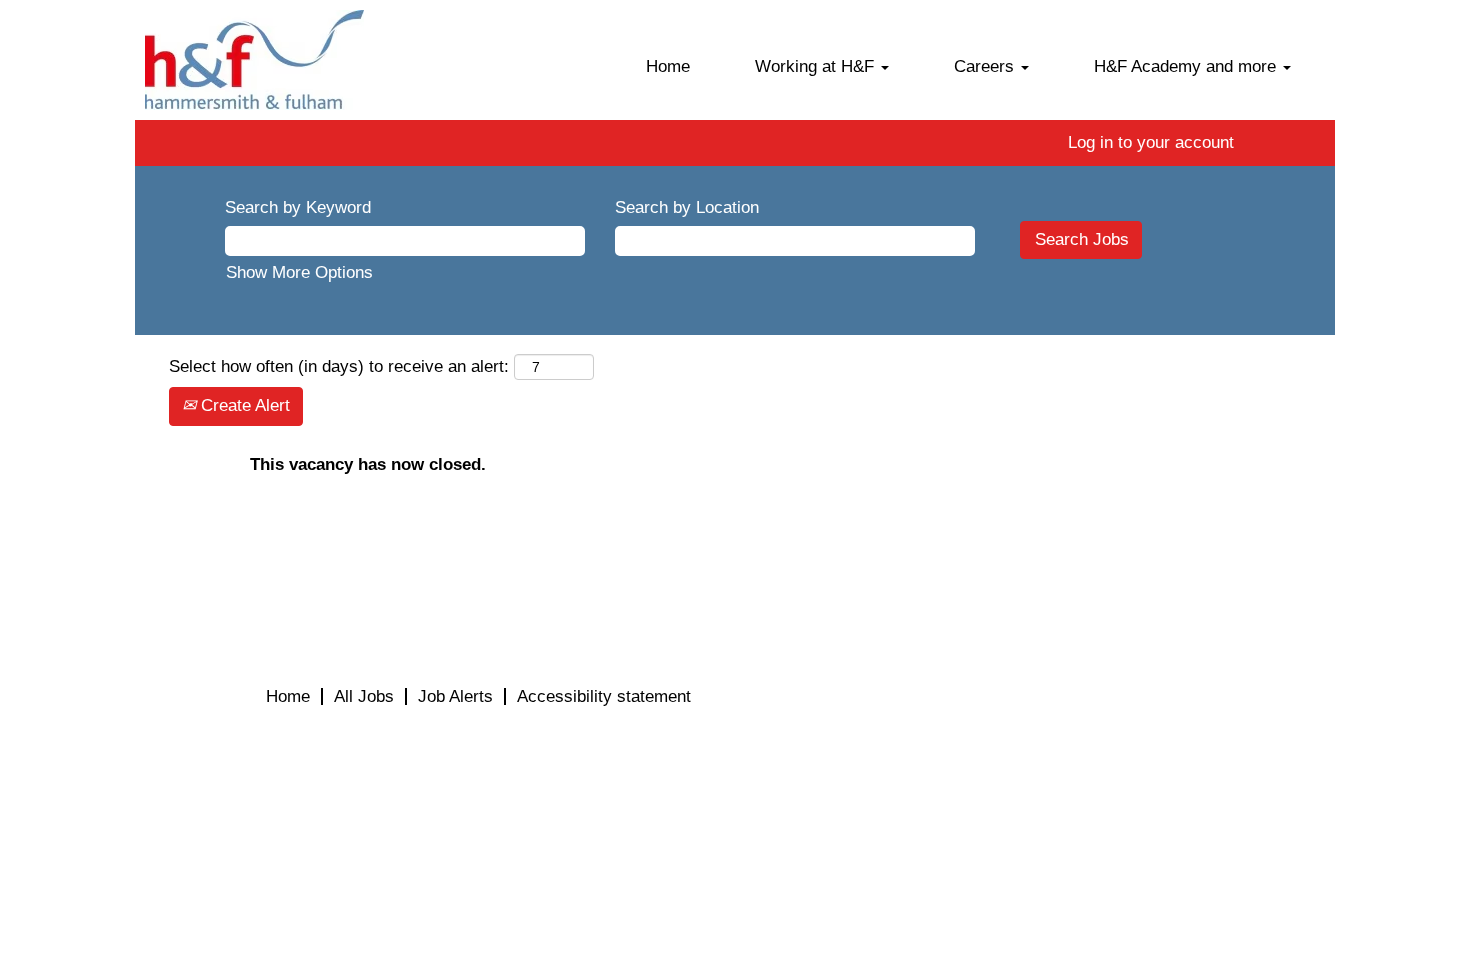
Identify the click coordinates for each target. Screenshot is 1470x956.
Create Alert (243, 405)
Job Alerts (455, 696)
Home (668, 66)
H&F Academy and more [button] (1187, 66)
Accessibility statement (604, 696)
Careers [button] (986, 66)
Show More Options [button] (299, 272)
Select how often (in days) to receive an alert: (339, 366)
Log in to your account (1151, 142)
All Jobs (364, 696)
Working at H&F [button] (817, 66)
